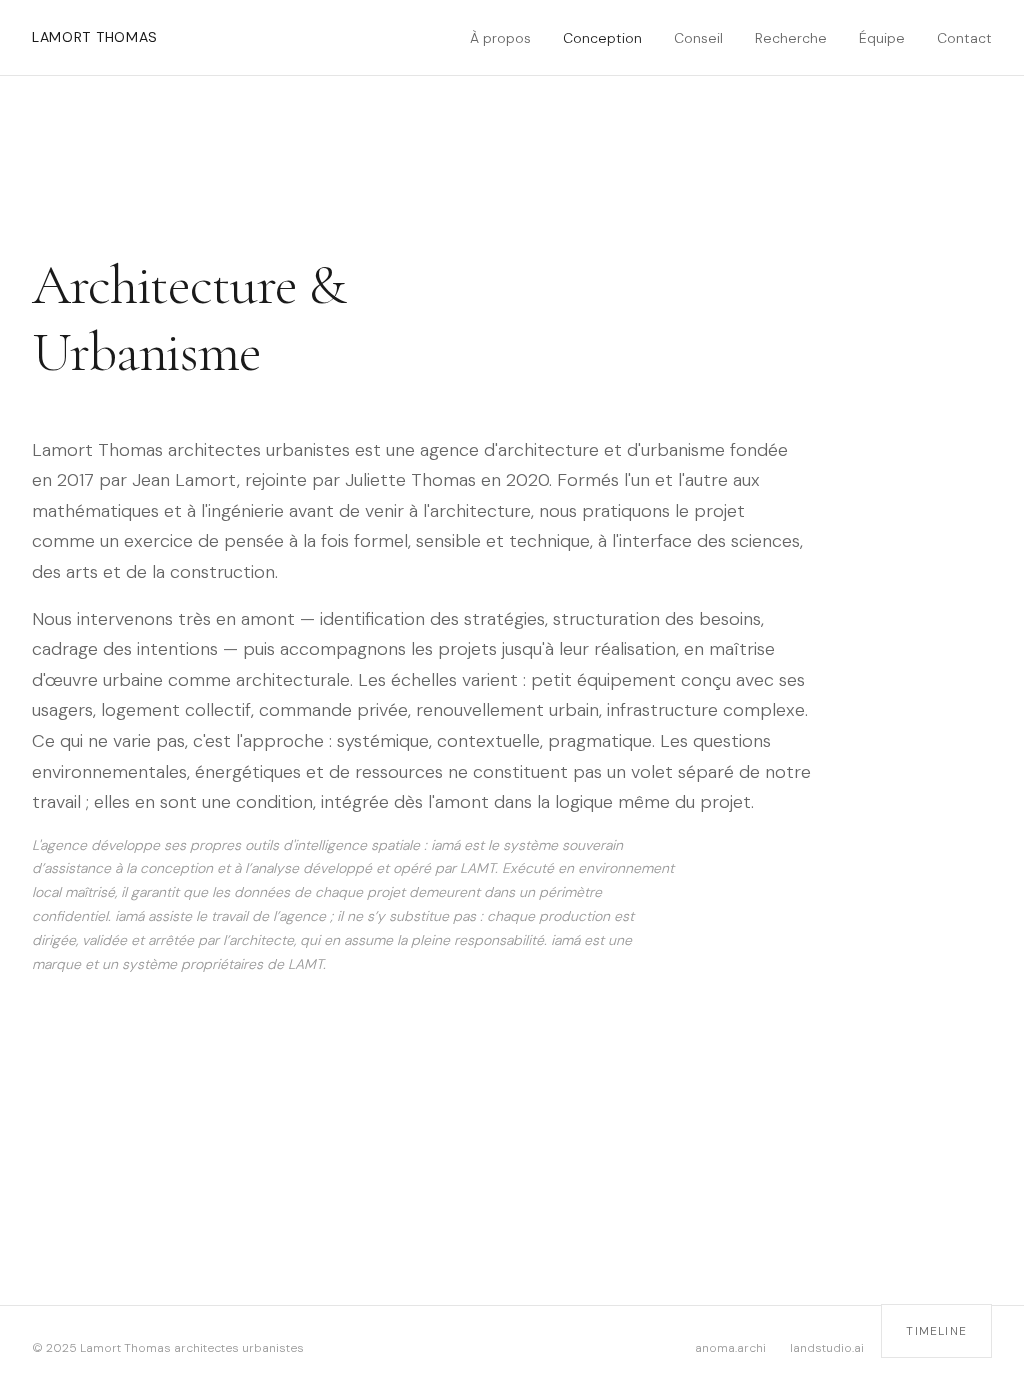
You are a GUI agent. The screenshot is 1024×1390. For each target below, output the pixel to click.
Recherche (791, 38)
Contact (964, 38)
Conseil (698, 38)
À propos (500, 38)
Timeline (936, 1331)
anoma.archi (730, 1348)
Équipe (882, 38)
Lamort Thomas (95, 37)
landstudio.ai (827, 1348)
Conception (602, 38)
